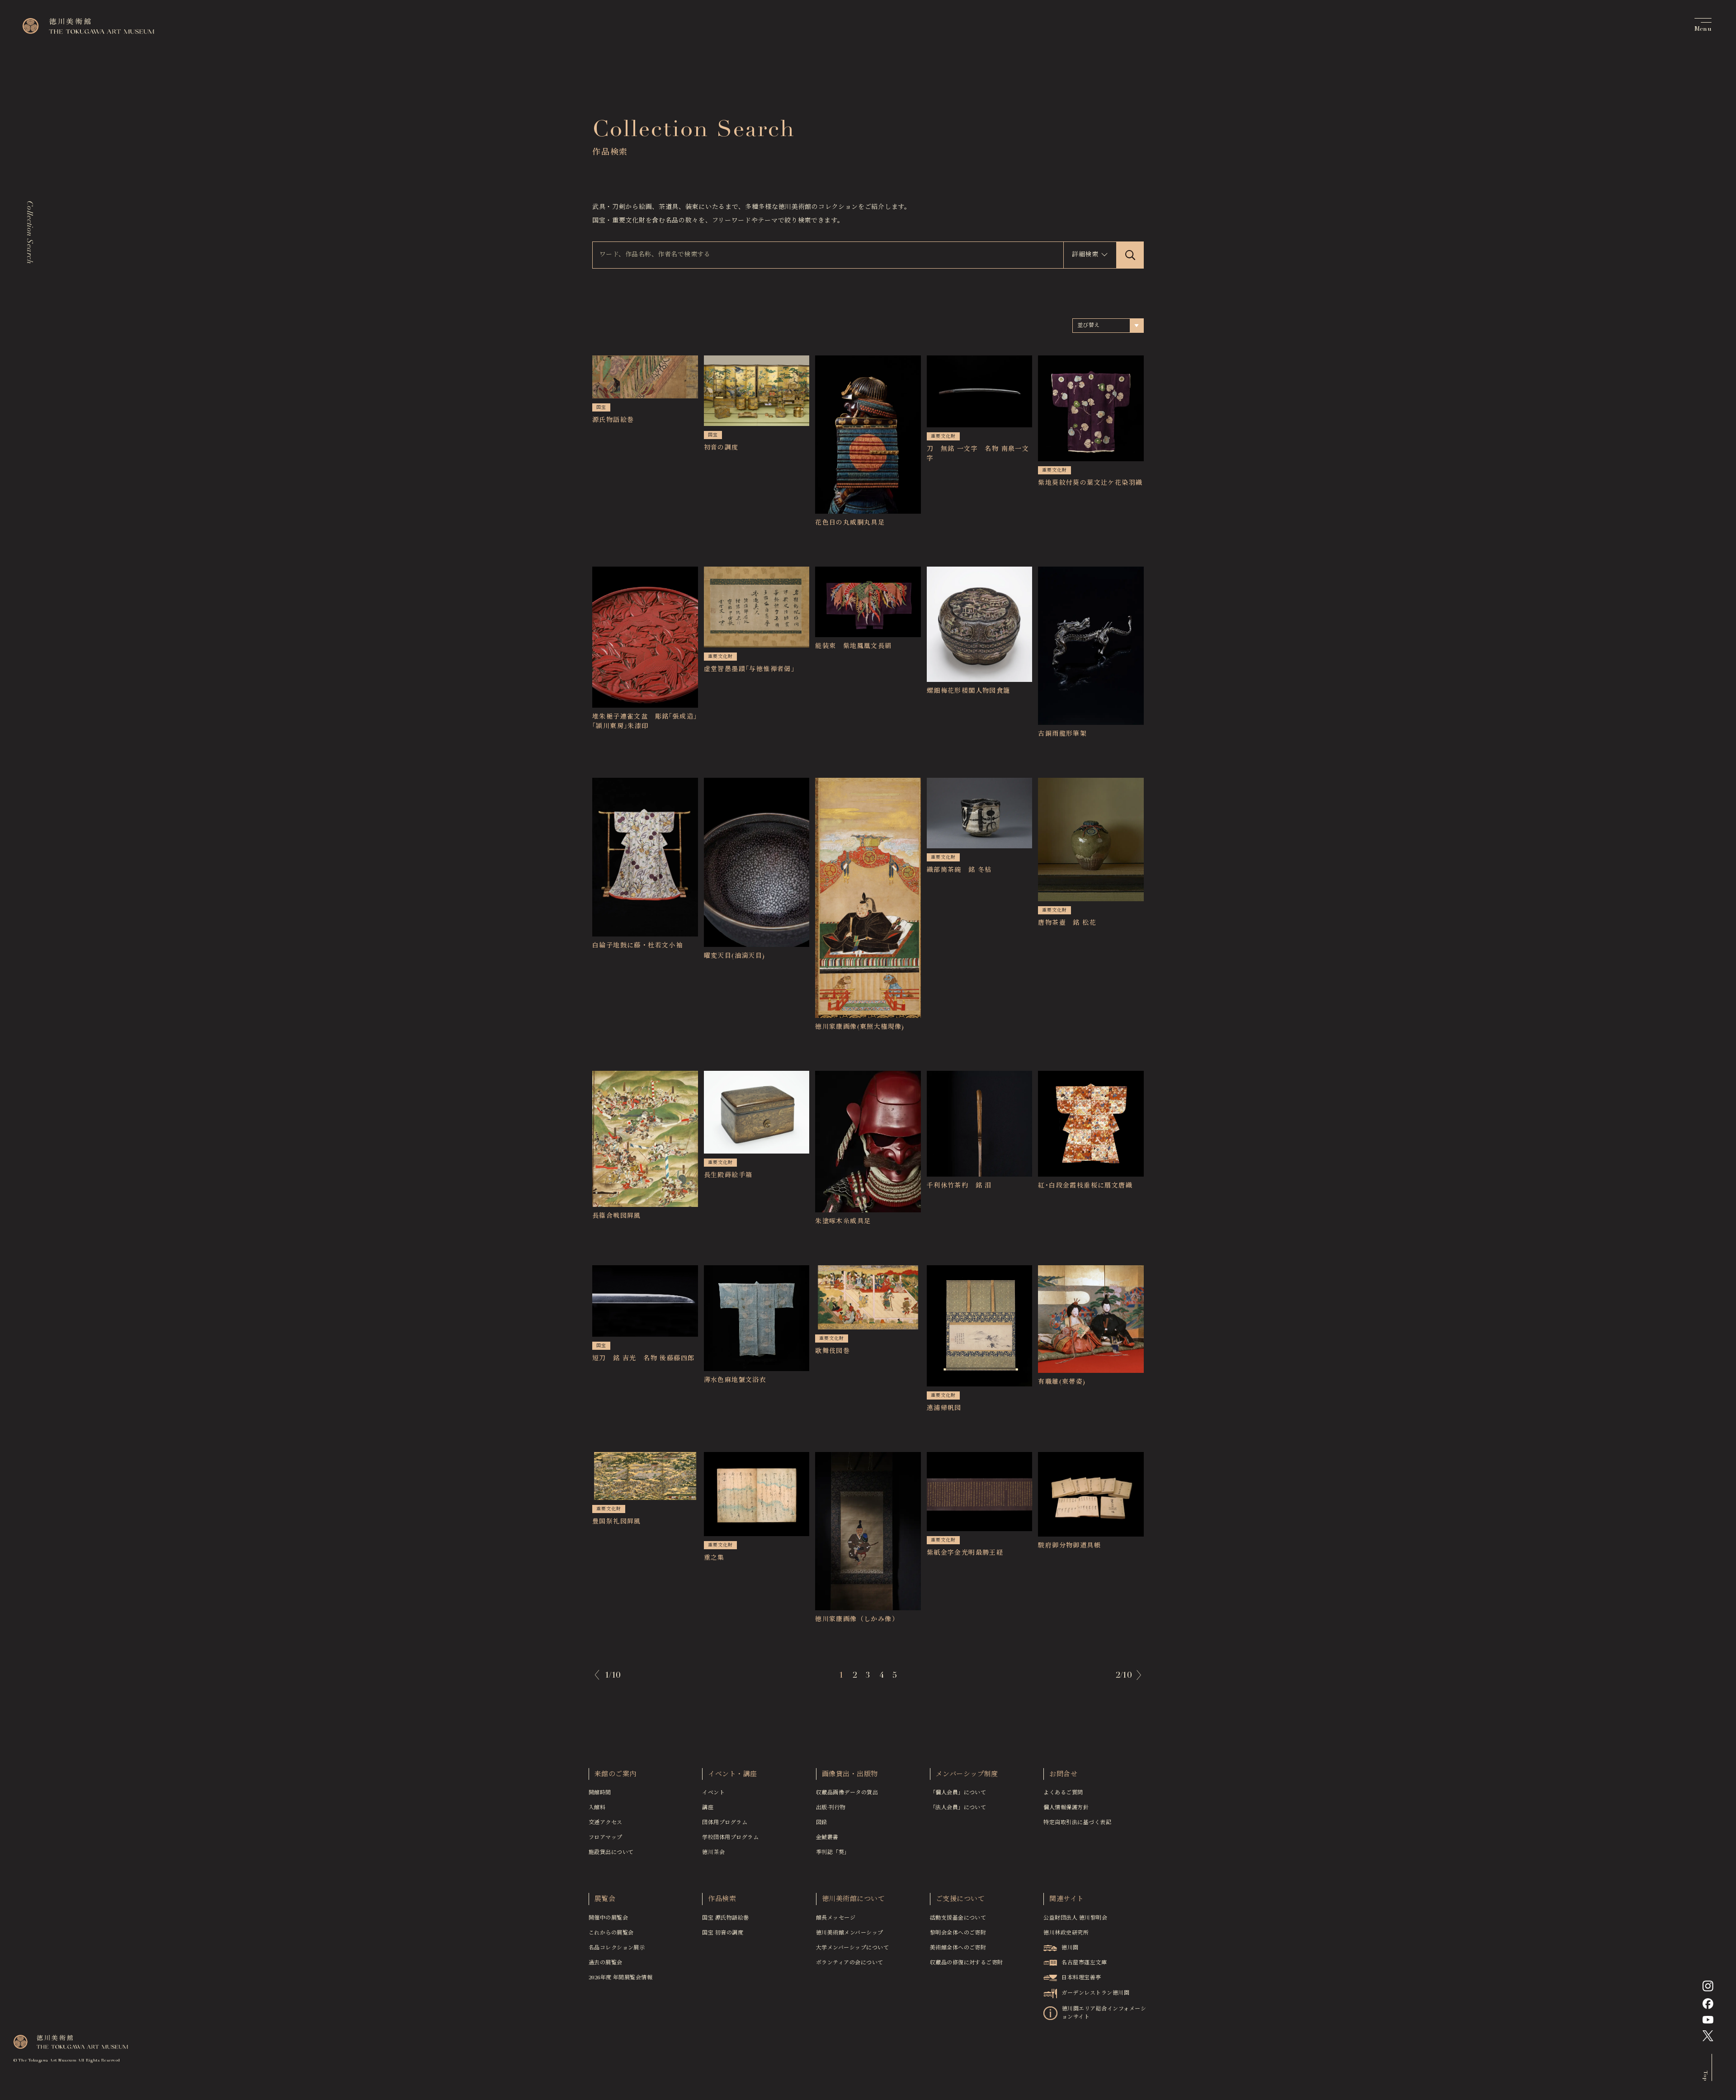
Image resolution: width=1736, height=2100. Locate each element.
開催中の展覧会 (608, 1918)
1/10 (613, 1676)
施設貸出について (611, 1853)
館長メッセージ (836, 1918)
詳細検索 (1085, 255)
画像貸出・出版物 (850, 1775)
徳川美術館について (853, 1899)
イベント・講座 (732, 1775)
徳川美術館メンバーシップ (850, 1933)
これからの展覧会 (611, 1933)
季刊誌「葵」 (833, 1853)
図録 (822, 1823)
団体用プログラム (725, 1823)
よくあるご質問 (1063, 1793)
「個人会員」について (958, 1793)
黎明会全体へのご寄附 (958, 1933)
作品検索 (722, 1899)
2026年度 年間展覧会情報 (621, 1978)
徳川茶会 (713, 1853)
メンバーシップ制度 (967, 1775)
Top (1705, 2076)
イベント (713, 1793)
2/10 (1123, 1676)
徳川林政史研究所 (1066, 1933)
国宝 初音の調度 (723, 1933)
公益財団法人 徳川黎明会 (1075, 1918)
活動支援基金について (958, 1918)
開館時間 (600, 1793)
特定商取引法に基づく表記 (1077, 1823)
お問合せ (1063, 1775)
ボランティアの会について (850, 1963)
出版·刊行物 (831, 1808)
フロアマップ (606, 1838)
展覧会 (605, 1899)
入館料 (597, 1808)
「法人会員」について (958, 1808)
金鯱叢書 (827, 1838)
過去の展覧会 (606, 1963)
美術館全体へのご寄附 (958, 1948)
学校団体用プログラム (730, 1838)
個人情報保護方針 (1066, 1808)
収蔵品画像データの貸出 (847, 1793)
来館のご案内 (616, 1775)
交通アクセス (606, 1823)
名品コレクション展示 (617, 1948)
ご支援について (960, 1899)
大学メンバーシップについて (852, 1948)
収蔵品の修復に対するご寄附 (967, 1963)
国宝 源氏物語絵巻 (725, 1918)
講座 (708, 1808)
